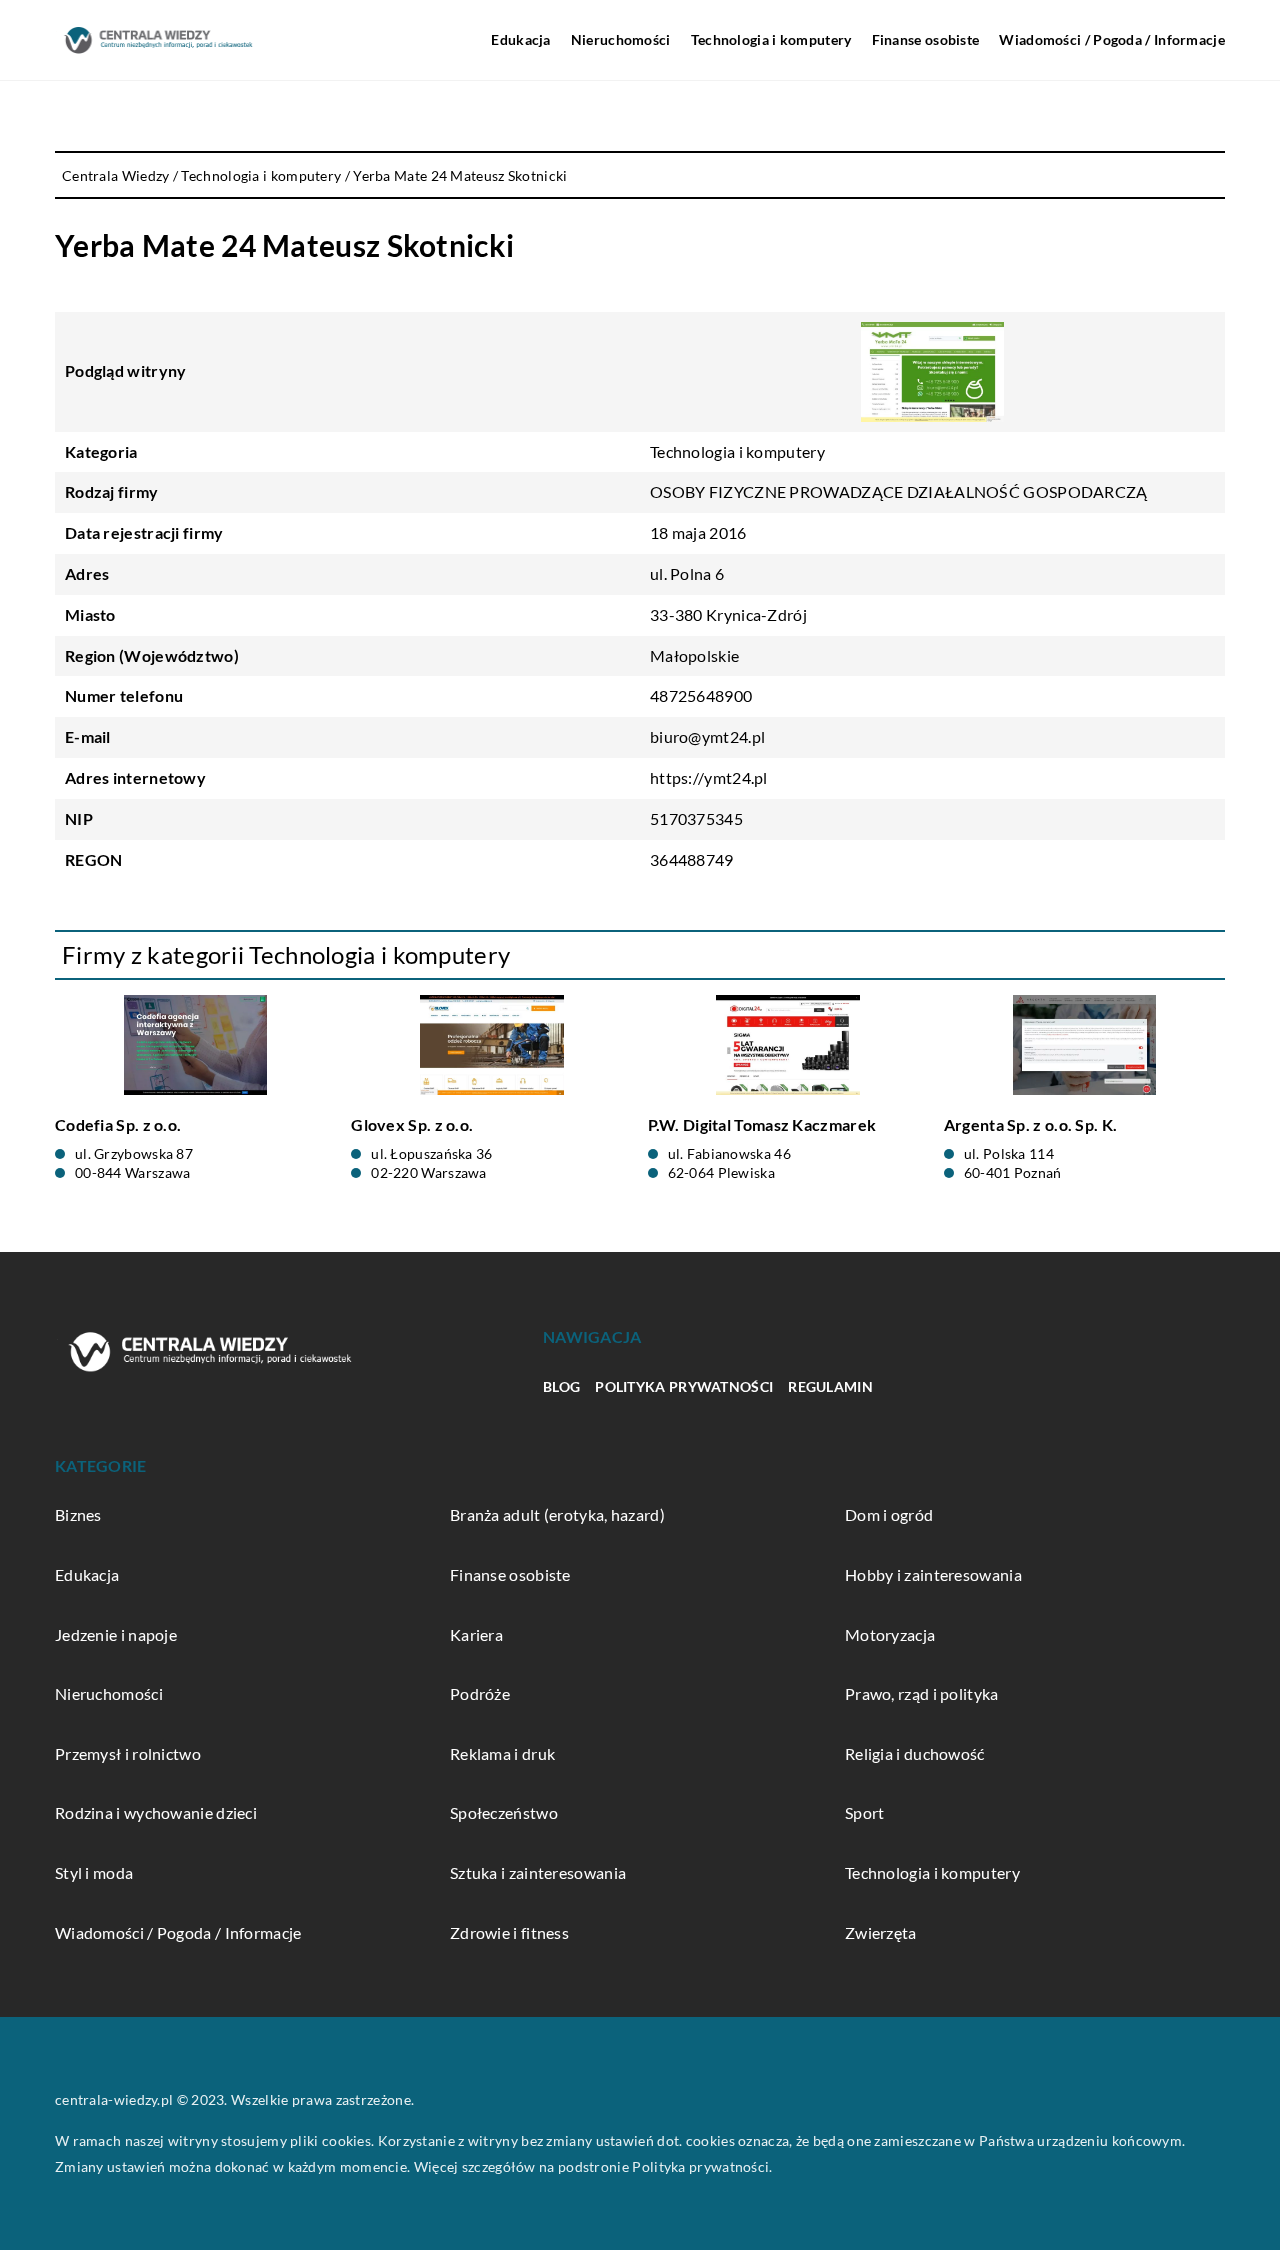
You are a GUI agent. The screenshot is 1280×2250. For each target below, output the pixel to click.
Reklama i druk (502, 1753)
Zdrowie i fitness (509, 1932)
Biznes (78, 1514)
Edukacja (520, 39)
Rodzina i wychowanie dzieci (156, 1812)
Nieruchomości (621, 39)
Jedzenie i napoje (116, 1634)
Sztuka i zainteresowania (538, 1872)
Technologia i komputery (771, 39)
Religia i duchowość (915, 1753)
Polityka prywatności (684, 1386)
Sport (865, 1812)
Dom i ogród (889, 1514)
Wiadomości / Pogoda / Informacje (1112, 39)
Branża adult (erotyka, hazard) (557, 1514)
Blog (561, 1386)
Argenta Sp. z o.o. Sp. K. (1031, 1124)
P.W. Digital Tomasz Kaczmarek (762, 1124)
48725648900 (701, 695)
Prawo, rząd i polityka (922, 1693)
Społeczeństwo (504, 1812)
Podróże (480, 1693)
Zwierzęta (881, 1932)
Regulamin (830, 1386)
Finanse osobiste (926, 39)
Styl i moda (94, 1872)
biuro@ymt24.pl (707, 736)
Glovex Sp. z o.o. (412, 1124)
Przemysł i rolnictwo (128, 1753)
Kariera (476, 1634)
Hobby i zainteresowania (933, 1574)
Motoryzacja (890, 1634)
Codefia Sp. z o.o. (118, 1124)
